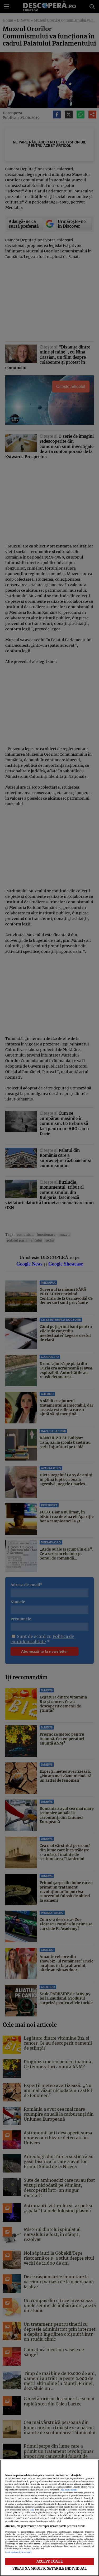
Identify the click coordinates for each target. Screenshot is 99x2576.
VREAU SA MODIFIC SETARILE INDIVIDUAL (50, 2568)
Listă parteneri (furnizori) (18, 2552)
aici (32, 2510)
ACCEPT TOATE (49, 2561)
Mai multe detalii (69, 2490)
